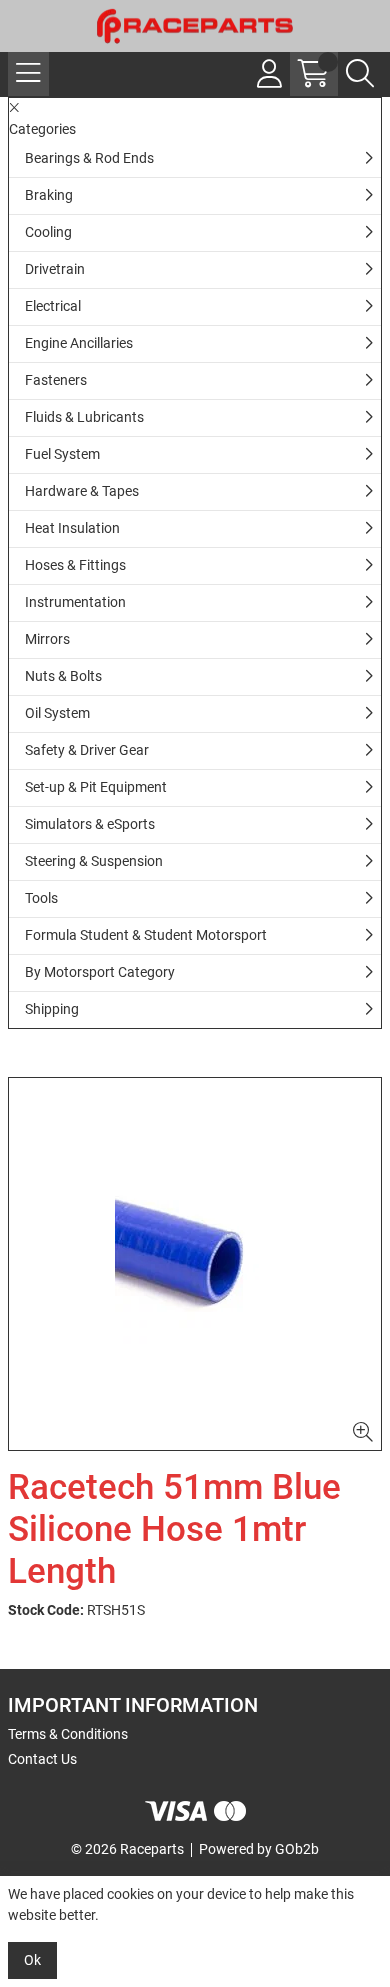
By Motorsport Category (100, 972)
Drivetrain (55, 269)
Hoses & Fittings (75, 565)
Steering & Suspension (94, 861)
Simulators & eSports (90, 824)
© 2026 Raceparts (127, 1849)
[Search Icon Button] (360, 74)
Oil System (57, 713)
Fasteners (56, 380)
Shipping (52, 1009)
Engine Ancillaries (79, 343)
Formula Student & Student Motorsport (146, 935)
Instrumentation (75, 602)
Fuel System (62, 454)
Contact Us (42, 1759)
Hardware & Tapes (82, 491)
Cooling (48, 232)
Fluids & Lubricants (84, 417)
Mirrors (47, 639)
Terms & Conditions (68, 1734)
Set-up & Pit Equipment (96, 787)
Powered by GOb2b (259, 1849)
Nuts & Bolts (63, 676)
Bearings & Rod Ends (89, 158)
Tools (41, 898)
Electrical (53, 306)
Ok (32, 1960)
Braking (49, 195)
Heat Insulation (72, 528)
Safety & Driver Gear (87, 750)
